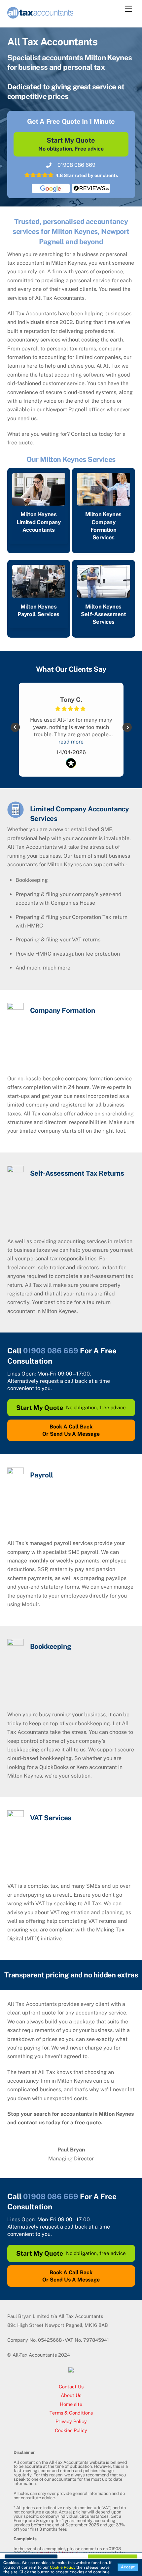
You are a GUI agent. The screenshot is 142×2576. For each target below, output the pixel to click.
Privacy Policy (71, 2421)
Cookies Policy (71, 2430)
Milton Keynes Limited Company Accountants (39, 522)
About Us (71, 2395)
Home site (71, 2404)
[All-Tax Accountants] (40, 16)
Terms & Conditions (71, 2413)
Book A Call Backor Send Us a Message (71, 1430)
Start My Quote (71, 144)
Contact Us (71, 2387)
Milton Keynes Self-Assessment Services (104, 614)
